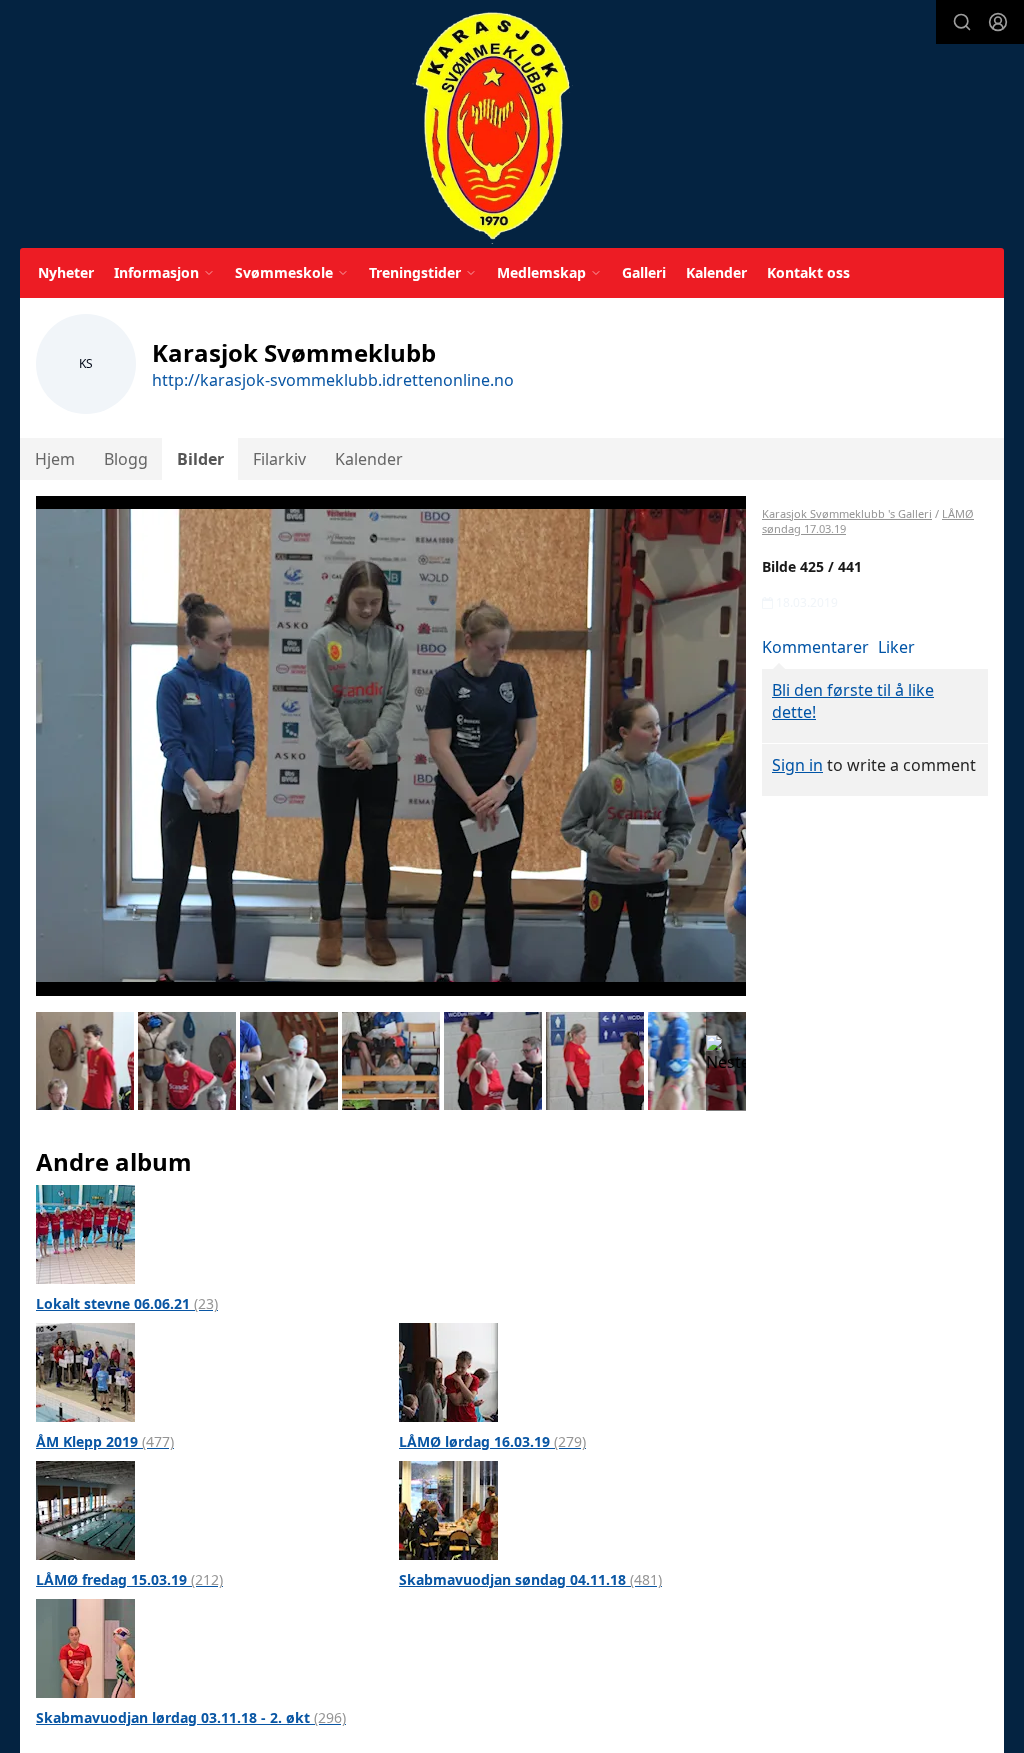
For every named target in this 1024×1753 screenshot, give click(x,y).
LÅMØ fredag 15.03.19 (129, 1579)
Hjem (55, 459)
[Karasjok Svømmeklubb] (492, 127)
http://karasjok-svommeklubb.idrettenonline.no (333, 380)
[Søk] (962, 22)
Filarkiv (279, 459)
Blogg (126, 459)
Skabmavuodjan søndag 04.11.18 (530, 1579)
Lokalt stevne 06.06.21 (127, 1303)
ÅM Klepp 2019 (105, 1441)
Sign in (797, 765)
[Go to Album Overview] (85, 1233)
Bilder (200, 459)
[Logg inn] (998, 22)
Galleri (644, 272)
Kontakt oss (808, 272)
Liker (896, 647)
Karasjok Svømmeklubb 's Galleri (847, 513)
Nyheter (66, 272)
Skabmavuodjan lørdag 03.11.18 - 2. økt (191, 1717)
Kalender (716, 272)
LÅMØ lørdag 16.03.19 (492, 1441)
